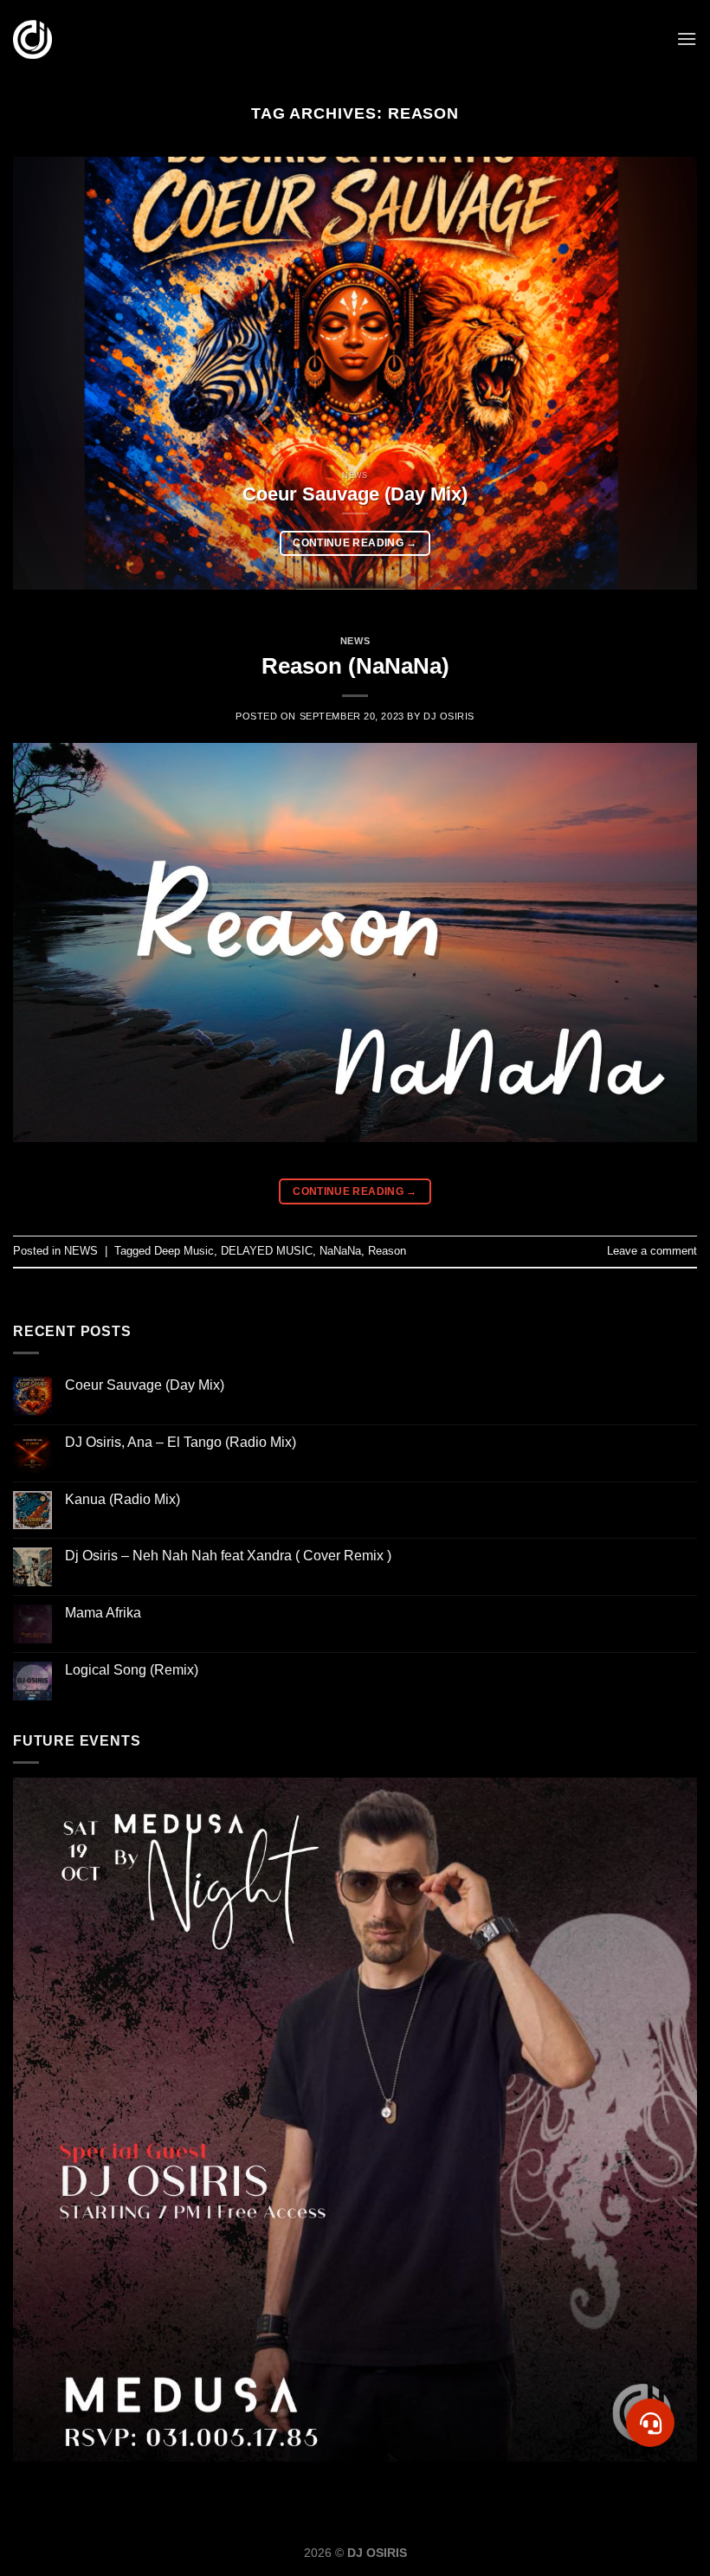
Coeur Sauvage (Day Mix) (145, 1385)
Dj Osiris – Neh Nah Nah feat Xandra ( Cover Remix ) (228, 1556)
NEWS (355, 641)
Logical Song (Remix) (132, 1670)
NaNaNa (340, 1251)
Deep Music (184, 1251)
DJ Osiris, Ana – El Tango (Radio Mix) (181, 1442)
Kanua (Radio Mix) (123, 1499)
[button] (651, 2423)
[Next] (662, 373)
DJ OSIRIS (449, 716)
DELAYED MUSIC (267, 1251)
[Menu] (687, 39)
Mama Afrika (103, 1613)
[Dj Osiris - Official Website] (32, 39)
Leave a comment (652, 1251)
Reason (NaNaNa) (355, 666)
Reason (387, 1251)
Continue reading (355, 543)
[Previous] (48, 373)
